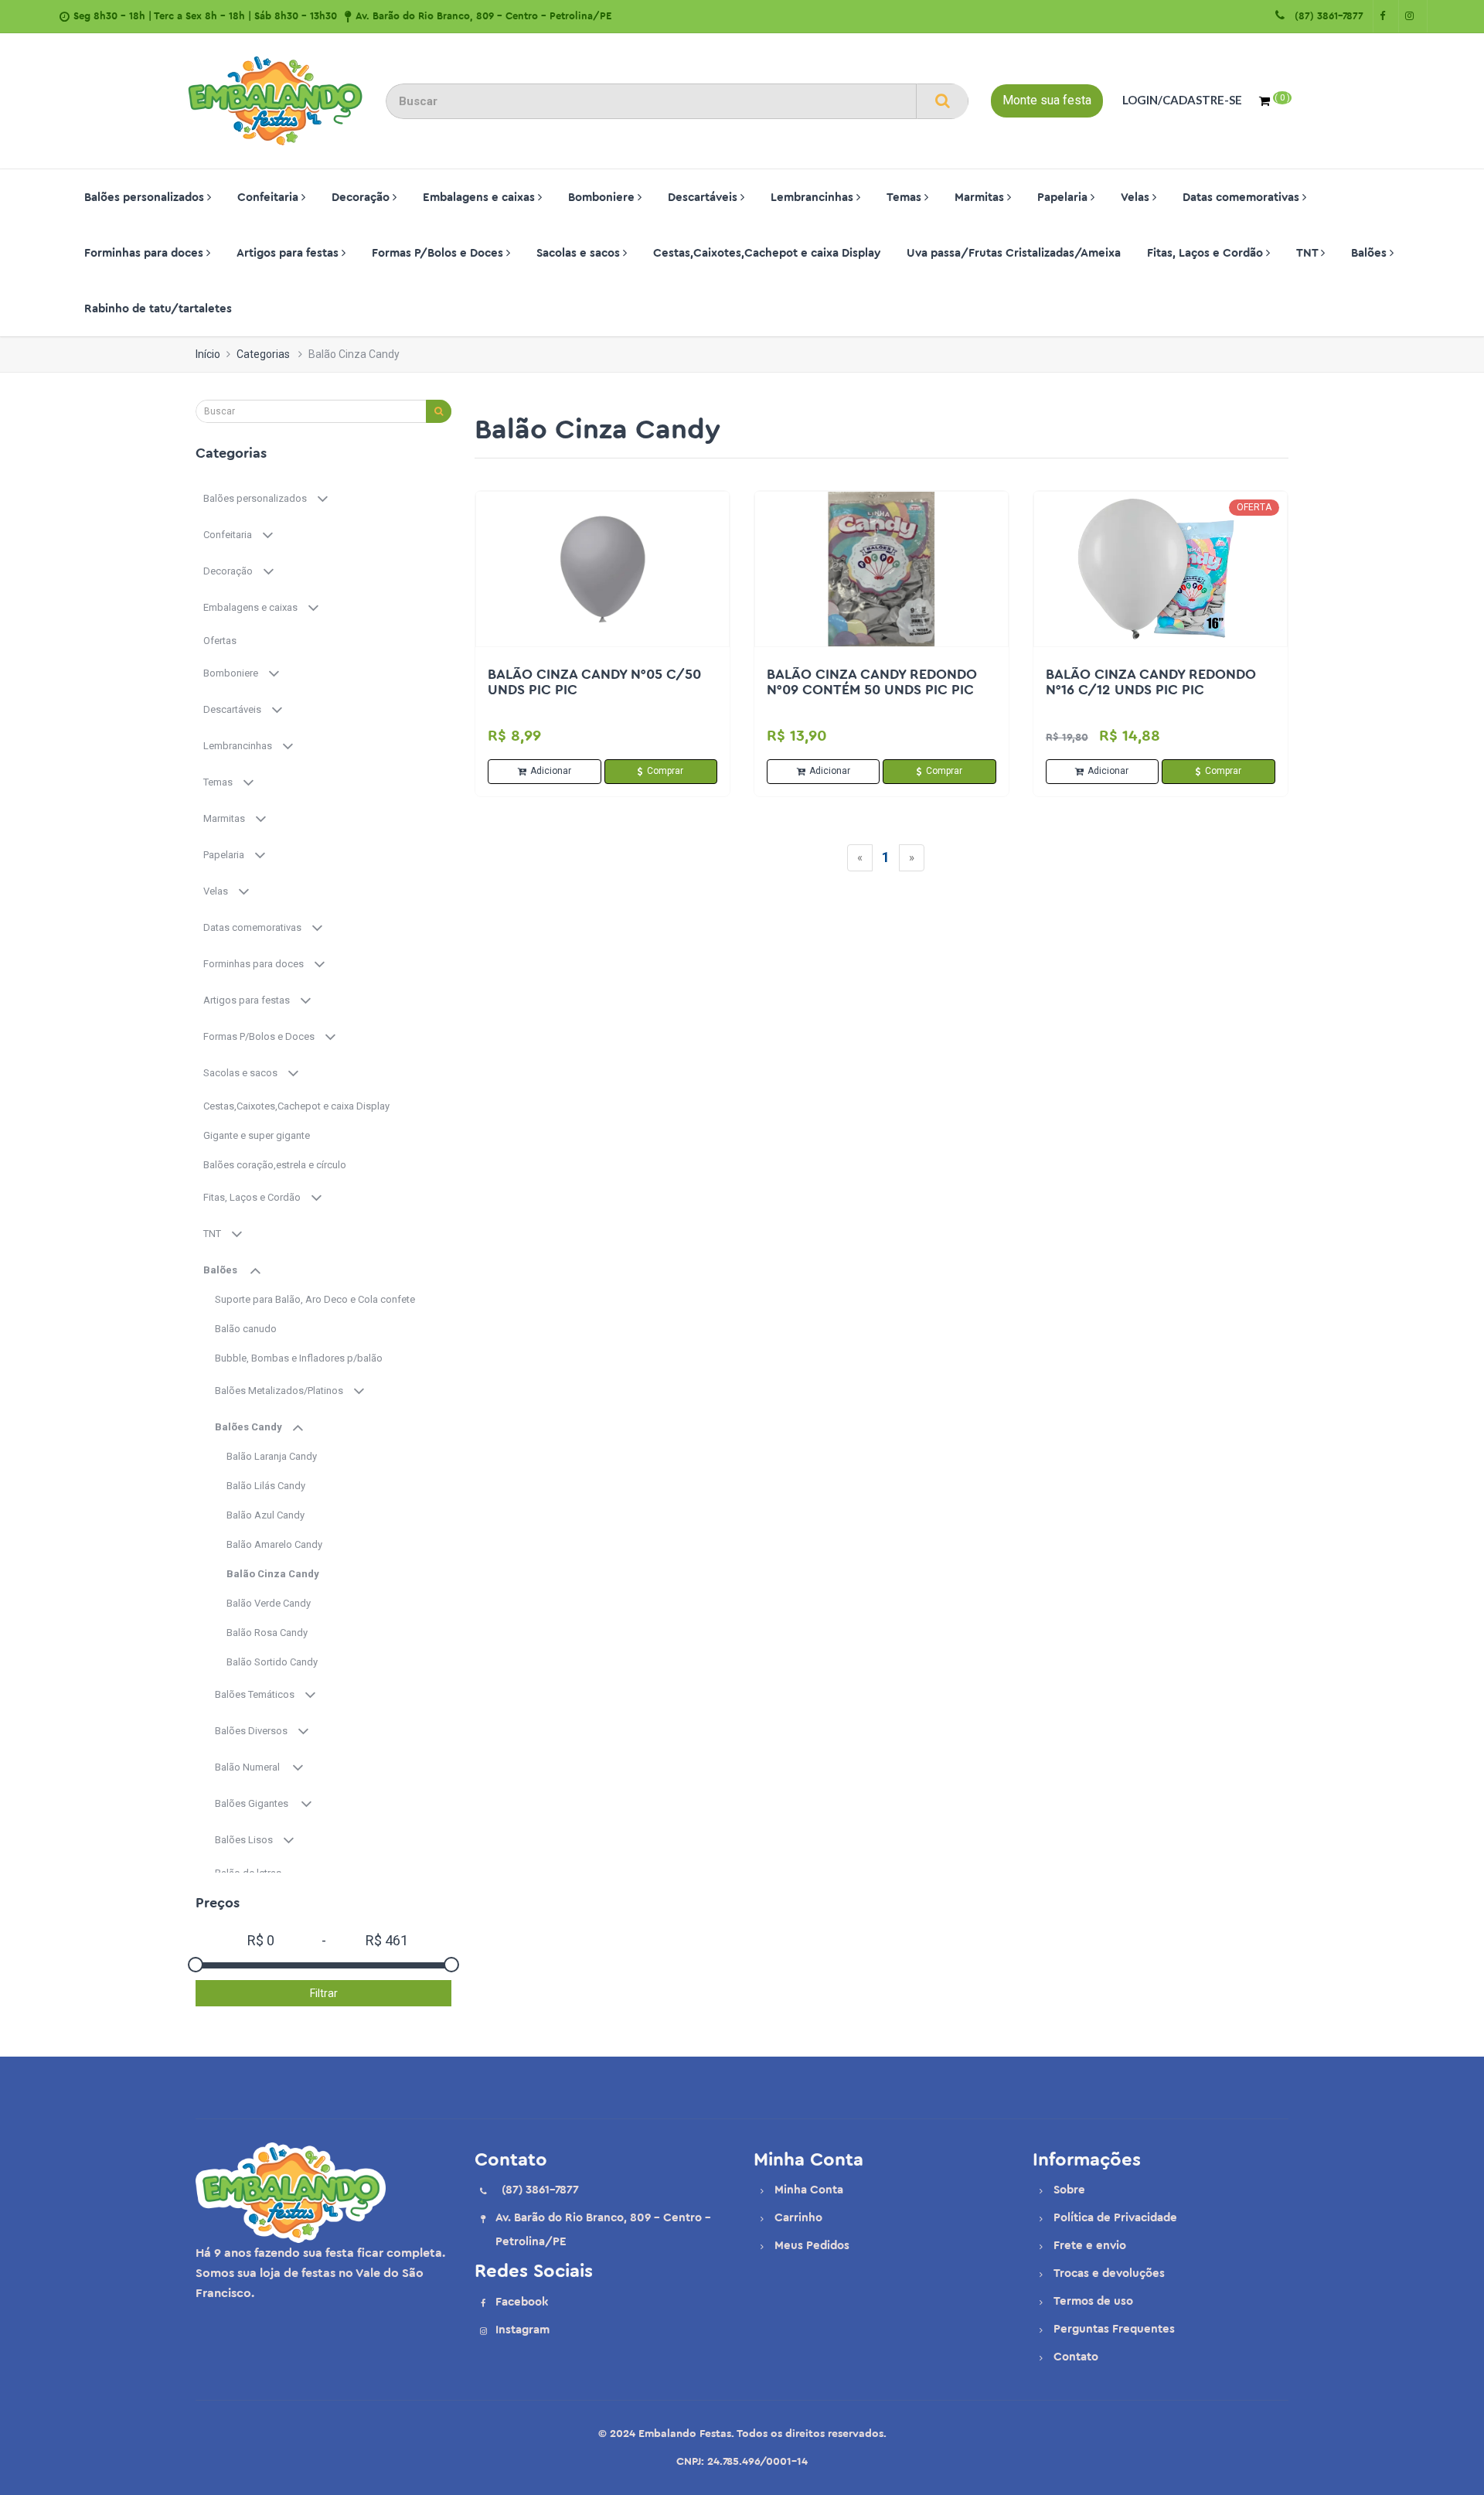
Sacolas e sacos (580, 253)
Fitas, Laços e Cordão (1207, 253)
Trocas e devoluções (1109, 2273)
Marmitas (981, 198)
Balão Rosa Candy (269, 1633)
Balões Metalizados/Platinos (284, 1391)
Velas (1137, 198)
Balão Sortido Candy (273, 1662)
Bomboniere (603, 198)
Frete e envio (1090, 2246)
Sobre (1069, 2190)
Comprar (665, 771)
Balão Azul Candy (268, 1515)
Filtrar (324, 1993)
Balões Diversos (256, 1731)
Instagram (522, 2330)
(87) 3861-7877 (1326, 16)
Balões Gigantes (257, 1803)
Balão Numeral (253, 1767)
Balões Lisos (248, 1840)
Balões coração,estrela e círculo (276, 1165)
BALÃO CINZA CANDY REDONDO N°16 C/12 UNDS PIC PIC (1151, 682)
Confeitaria (269, 198)
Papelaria (1064, 198)
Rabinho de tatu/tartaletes (158, 309)
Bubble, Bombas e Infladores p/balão (300, 1358)
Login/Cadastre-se (1182, 100)
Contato (1076, 2357)
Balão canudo (247, 1329)
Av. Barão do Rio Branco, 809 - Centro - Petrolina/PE (483, 16)
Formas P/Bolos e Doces (439, 253)
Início (208, 354)
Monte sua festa (1047, 100)
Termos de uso (1093, 2301)
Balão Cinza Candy (274, 1574)
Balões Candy (253, 1427)
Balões (1370, 253)
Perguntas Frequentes (1114, 2329)
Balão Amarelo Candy (277, 1544)
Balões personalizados (146, 198)
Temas (905, 198)
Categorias (263, 354)
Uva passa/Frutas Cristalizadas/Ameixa (1014, 253)
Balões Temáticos (259, 1694)
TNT (1309, 253)
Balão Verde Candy (271, 1603)
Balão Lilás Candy (267, 1486)
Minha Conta (809, 2190)
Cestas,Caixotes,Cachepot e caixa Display (767, 253)
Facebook (522, 2302)
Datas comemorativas (1242, 198)
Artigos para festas (289, 253)
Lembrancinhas (813, 198)
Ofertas (221, 641)
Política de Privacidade (1115, 2218)
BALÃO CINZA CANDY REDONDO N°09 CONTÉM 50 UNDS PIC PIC (872, 682)
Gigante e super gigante (258, 1135)
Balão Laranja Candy (274, 1456)
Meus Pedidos (812, 2246)
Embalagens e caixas (480, 198)
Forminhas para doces (145, 253)
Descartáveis (704, 198)
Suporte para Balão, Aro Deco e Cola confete (316, 1299)
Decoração (362, 198)
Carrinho (798, 2218)
